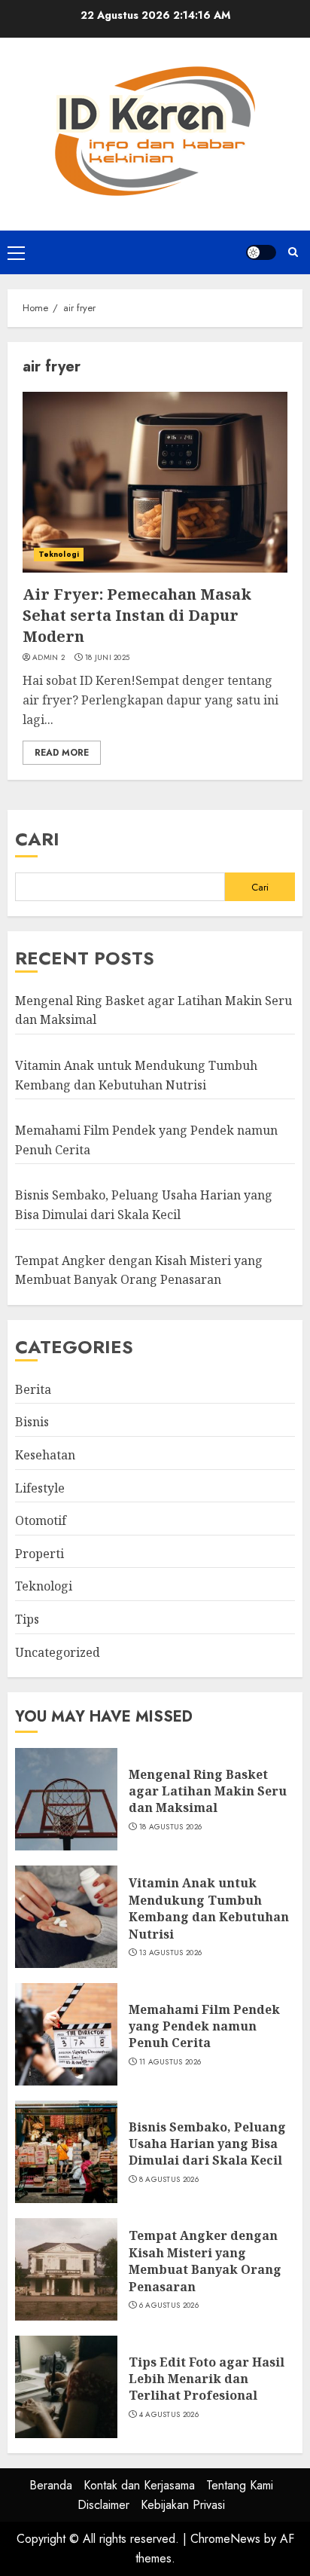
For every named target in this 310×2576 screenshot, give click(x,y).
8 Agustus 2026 (169, 2180)
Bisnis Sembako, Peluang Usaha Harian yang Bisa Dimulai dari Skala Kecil (207, 2144)
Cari (37, 839)
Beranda (51, 2485)
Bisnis (32, 1422)
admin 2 (49, 658)
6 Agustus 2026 (169, 2306)
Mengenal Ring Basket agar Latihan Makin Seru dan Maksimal (208, 1791)
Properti (40, 1554)
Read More (62, 753)
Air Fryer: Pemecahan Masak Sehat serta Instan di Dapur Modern (137, 615)
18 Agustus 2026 (171, 1827)
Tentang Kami (240, 2485)
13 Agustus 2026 (171, 1953)
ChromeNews (225, 2539)
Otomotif (41, 1520)
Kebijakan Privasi (183, 2505)
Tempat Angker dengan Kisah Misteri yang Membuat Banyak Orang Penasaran (205, 2261)
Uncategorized (58, 1652)
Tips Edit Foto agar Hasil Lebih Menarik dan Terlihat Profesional (207, 2379)
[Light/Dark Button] (261, 252)
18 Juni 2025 (108, 658)
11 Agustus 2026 (170, 2062)
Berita (33, 1389)
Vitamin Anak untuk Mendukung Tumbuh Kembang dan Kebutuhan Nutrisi (209, 1908)
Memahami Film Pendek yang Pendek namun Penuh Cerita (204, 2026)
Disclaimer (103, 2505)
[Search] (293, 252)
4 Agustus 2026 (169, 2415)
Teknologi (59, 554)
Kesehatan (45, 1455)
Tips (27, 1619)
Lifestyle (40, 1488)
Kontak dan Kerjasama (139, 2485)
